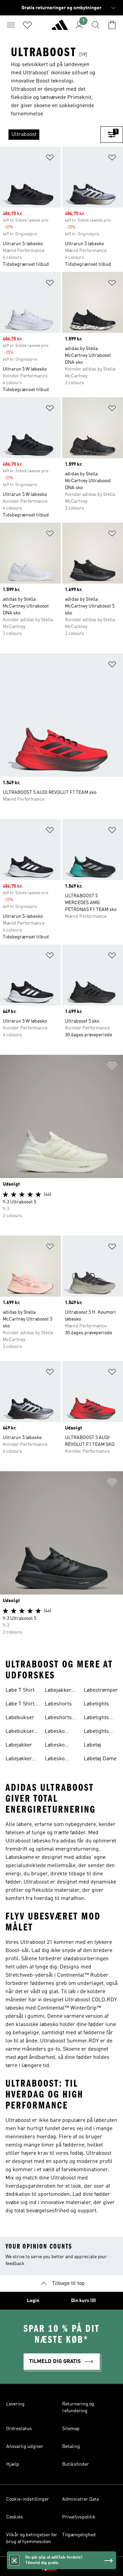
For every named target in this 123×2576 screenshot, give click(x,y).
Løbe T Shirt (20, 1690)
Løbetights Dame (96, 1718)
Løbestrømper (101, 1690)
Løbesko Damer (55, 1732)
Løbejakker (19, 1745)
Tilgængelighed (79, 2535)
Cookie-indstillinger (28, 2499)
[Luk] (14, 2560)
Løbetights (96, 1704)
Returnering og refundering (78, 2408)
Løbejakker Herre (58, 1691)
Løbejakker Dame (19, 1760)
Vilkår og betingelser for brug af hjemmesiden (32, 2538)
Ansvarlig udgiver (25, 2447)
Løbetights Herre (96, 1732)
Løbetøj (92, 1745)
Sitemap (71, 2429)
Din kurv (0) (84, 2301)
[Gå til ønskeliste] (27, 25)
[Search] (96, 25)
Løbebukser (20, 1718)
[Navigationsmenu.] (11, 25)
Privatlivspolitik (79, 2517)
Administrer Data (80, 2499)
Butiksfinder (76, 2464)
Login (33, 2301)
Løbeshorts (58, 1704)
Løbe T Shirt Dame (20, 1705)
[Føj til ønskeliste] (50, 159)
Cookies (15, 2517)
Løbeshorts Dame (58, 1718)
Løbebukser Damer (20, 1732)
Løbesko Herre (55, 1746)
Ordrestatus (19, 2429)
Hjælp (13, 2464)
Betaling (71, 2447)
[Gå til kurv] (112, 25)
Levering (15, 2404)
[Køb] (60, 28)
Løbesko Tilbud (55, 1760)
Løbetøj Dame (100, 1759)
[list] (50, 135)
